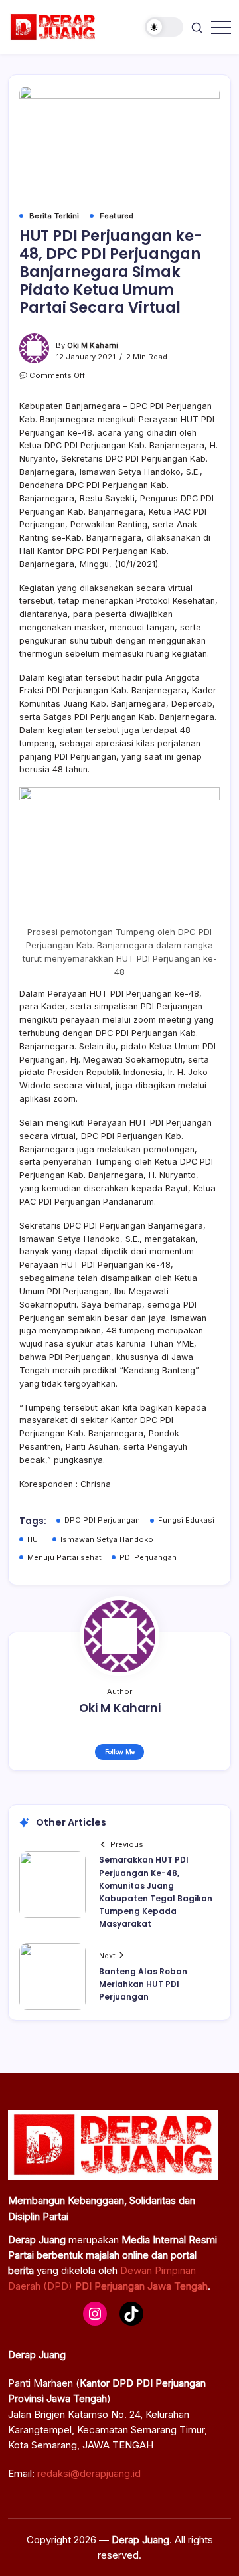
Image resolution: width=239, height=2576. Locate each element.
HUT (35, 1539)
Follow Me (120, 1752)
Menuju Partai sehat (64, 1557)
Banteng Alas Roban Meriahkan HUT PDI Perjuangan (143, 1984)
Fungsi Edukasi (186, 1520)
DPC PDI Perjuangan (102, 1520)
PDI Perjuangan (148, 1557)
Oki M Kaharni (93, 345)
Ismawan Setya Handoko (107, 1539)
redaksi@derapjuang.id (89, 2473)
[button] (164, 27)
